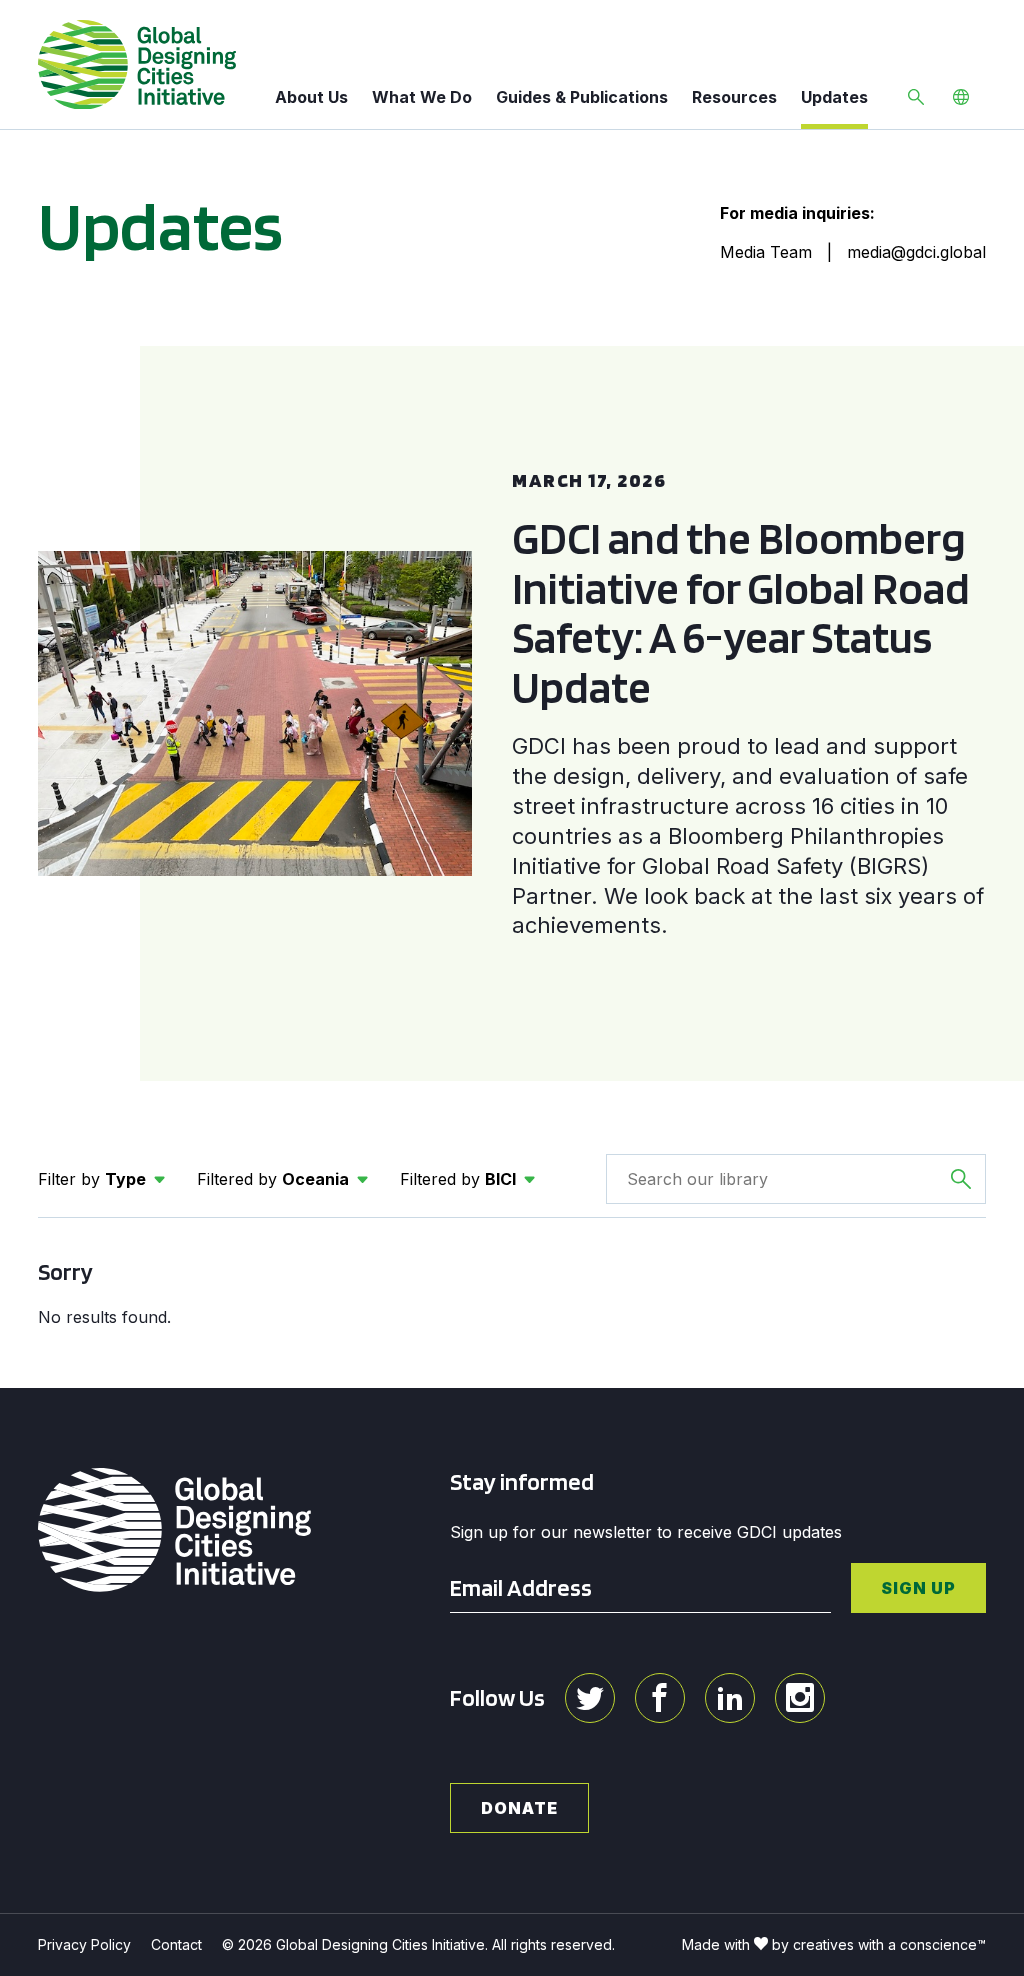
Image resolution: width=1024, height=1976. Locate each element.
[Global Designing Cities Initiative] (137, 65)
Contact (176, 1944)
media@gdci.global (916, 252)
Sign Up (918, 1588)
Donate (519, 1808)
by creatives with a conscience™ (879, 1944)
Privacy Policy (84, 1944)
